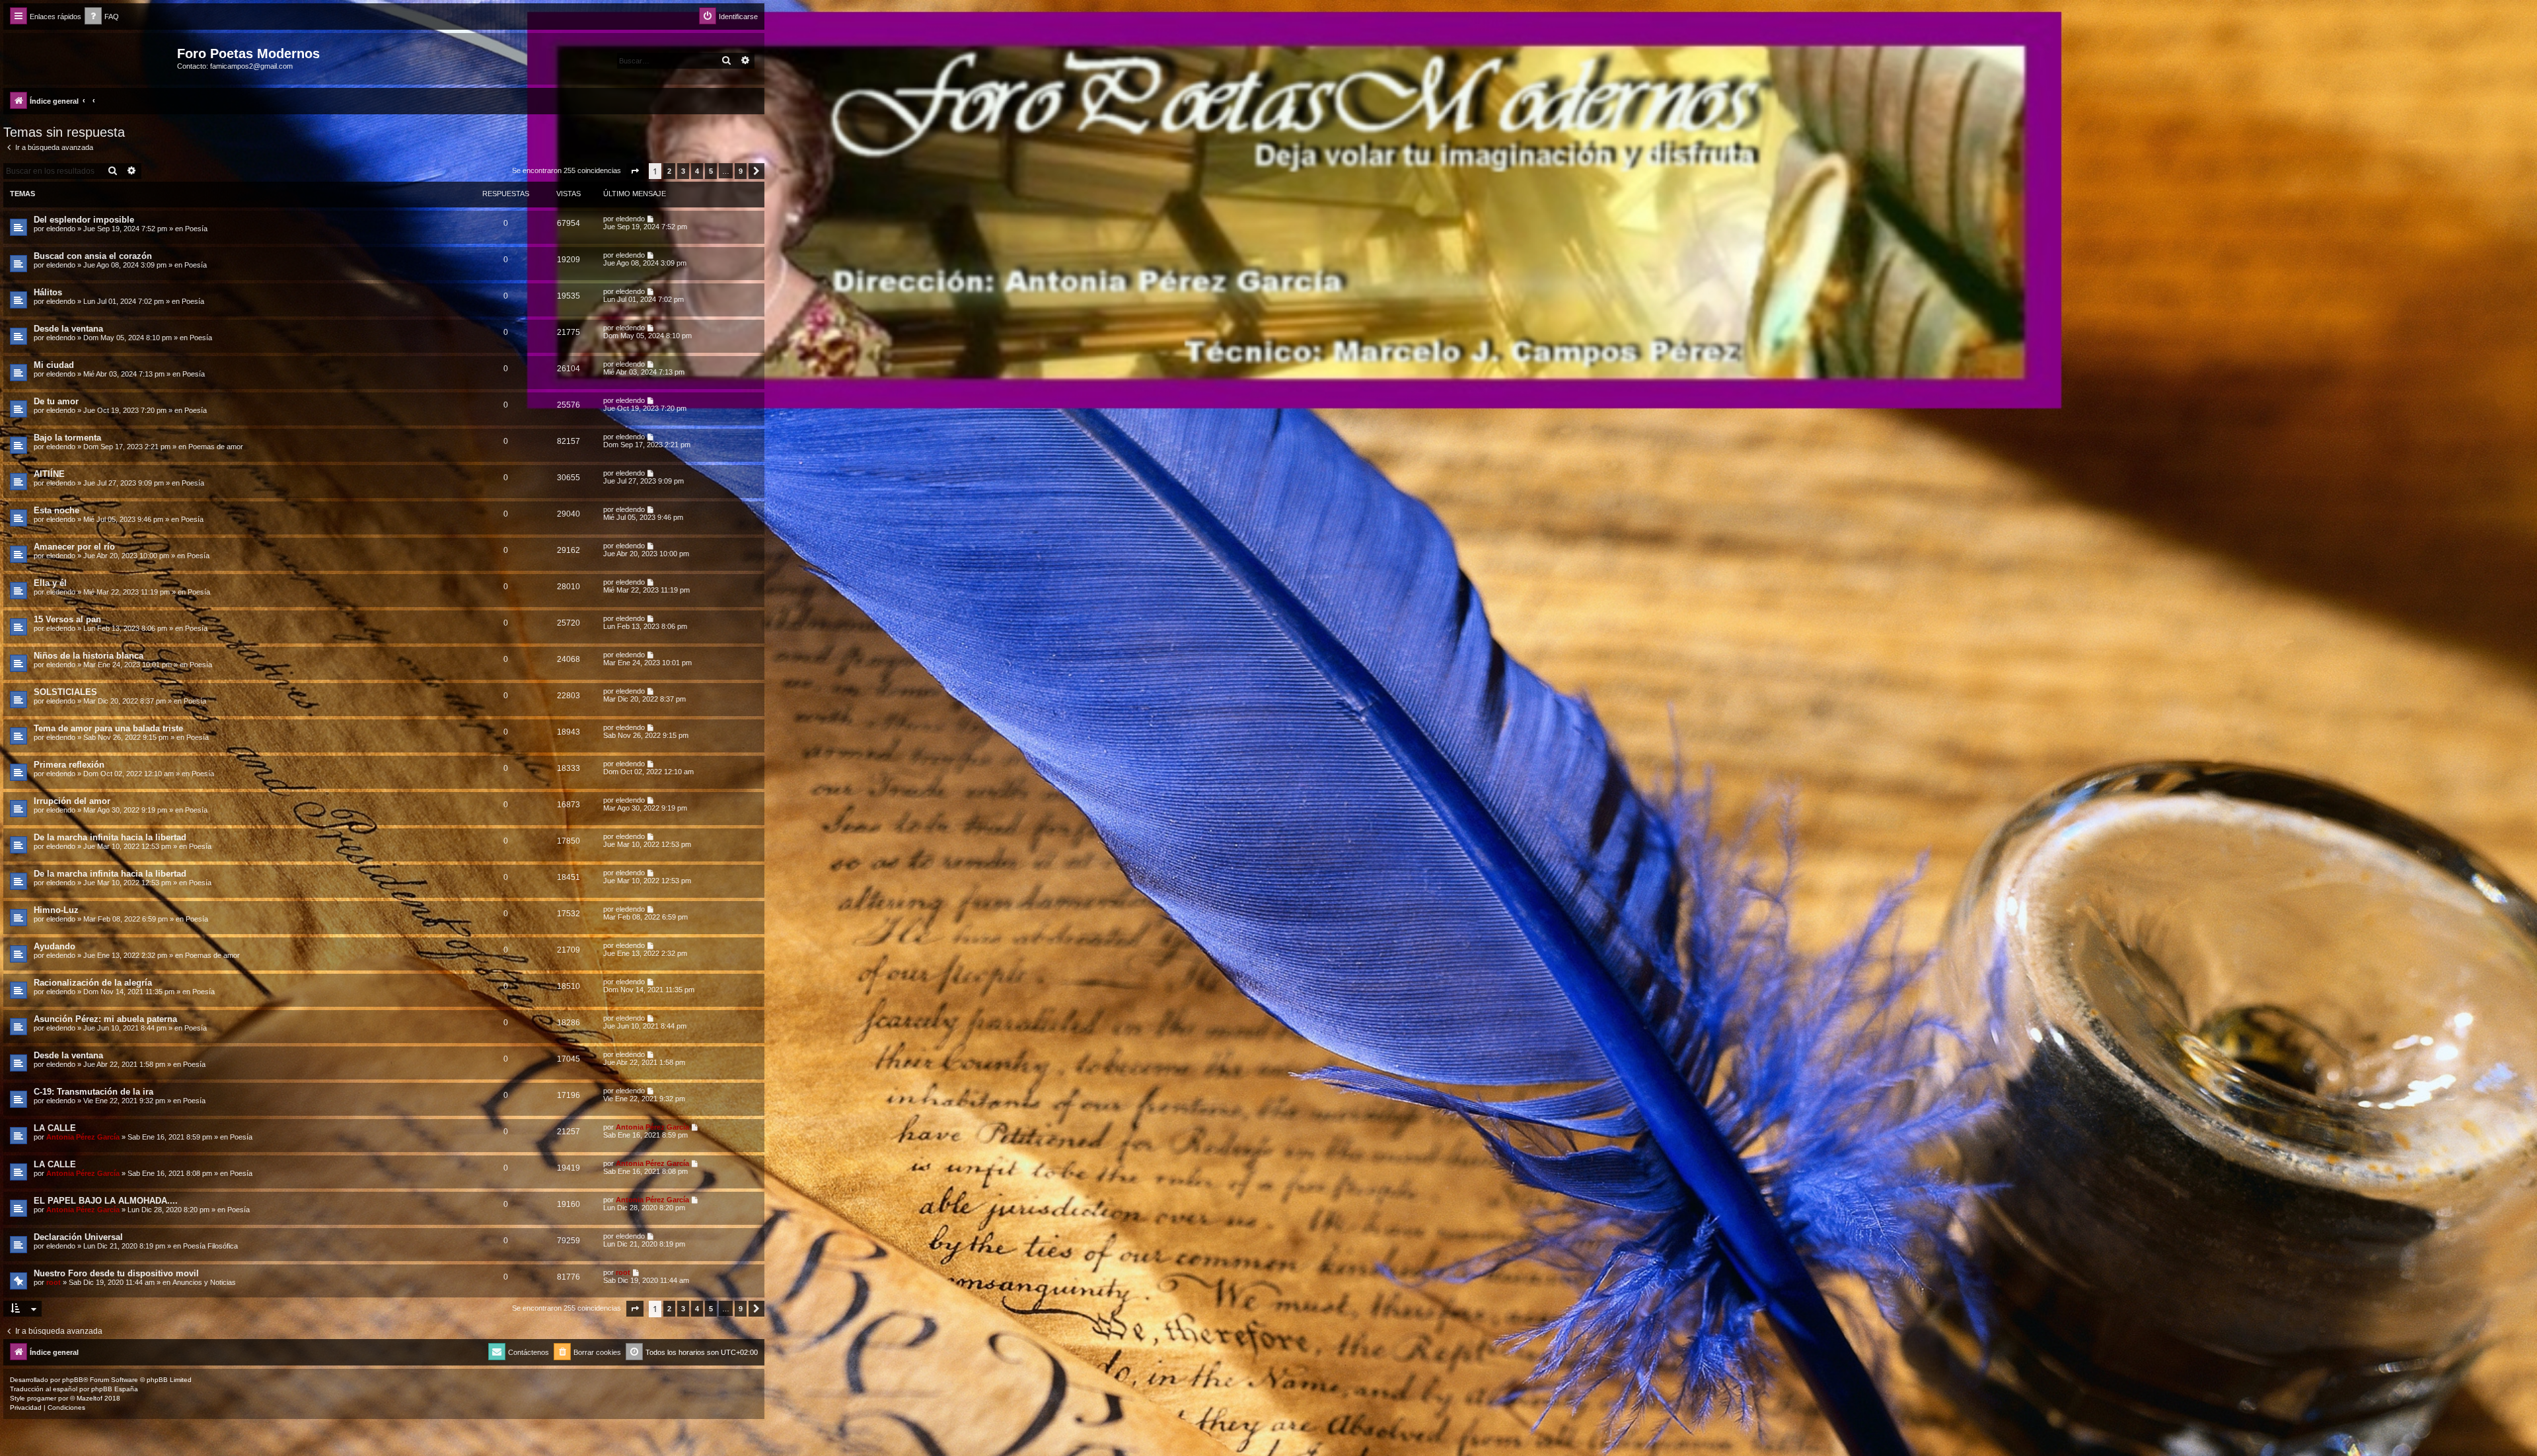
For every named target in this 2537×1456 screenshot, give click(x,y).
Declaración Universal (78, 1237)
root (54, 1282)
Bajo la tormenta (67, 438)
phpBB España (115, 1389)
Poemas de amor (216, 447)
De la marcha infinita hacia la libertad (110, 837)
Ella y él (50, 583)
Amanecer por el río (74, 547)
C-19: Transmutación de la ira (93, 1092)
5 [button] (711, 171)
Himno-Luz (56, 910)
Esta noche (56, 510)
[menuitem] (102, 17)
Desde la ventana (68, 329)
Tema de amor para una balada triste (108, 728)
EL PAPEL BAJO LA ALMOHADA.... (106, 1201)
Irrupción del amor (72, 801)
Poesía (196, 229)
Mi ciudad (54, 365)
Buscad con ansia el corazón (93, 256)
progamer (42, 1398)
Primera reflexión (69, 765)
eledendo (61, 229)
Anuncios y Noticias (204, 1282)
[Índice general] (92, 57)
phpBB (73, 1380)
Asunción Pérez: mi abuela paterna (105, 1019)
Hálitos (48, 292)
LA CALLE (55, 1128)
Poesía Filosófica (210, 1246)
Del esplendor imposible (84, 220)
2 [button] (669, 171)
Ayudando (55, 946)
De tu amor (56, 401)
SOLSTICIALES (65, 692)
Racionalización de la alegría (93, 983)
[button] (635, 171)
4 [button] (697, 171)
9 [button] (741, 171)
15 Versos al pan (67, 619)
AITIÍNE (49, 474)
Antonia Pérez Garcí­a (83, 1137)
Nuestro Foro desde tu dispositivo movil (116, 1273)
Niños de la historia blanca (89, 656)
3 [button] (683, 171)
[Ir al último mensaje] (651, 219)
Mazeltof (90, 1398)
